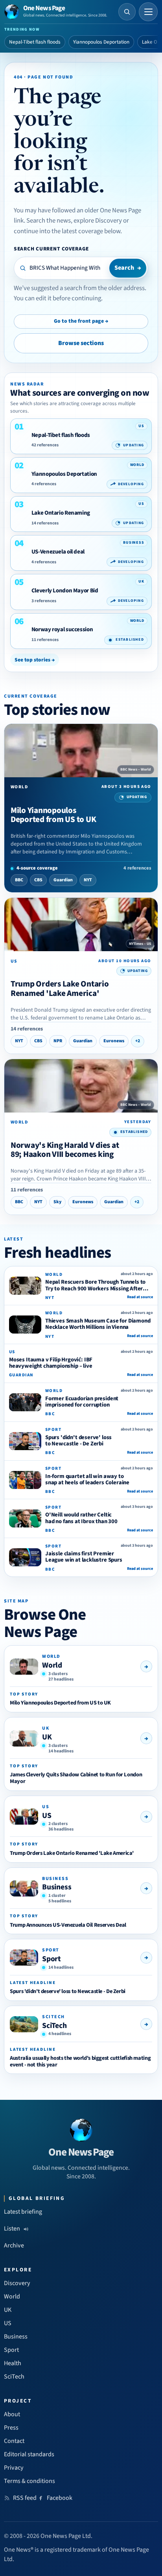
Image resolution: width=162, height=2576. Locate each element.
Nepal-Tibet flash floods (35, 42)
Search (128, 268)
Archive (14, 2245)
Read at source (140, 1297)
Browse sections (81, 343)
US (47, 1816)
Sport (52, 1959)
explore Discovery (98, 221)
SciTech (54, 2026)
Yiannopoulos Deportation (101, 42)
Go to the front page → (81, 321)
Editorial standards (29, 2454)
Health (13, 2363)
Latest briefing (23, 2212)
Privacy (14, 2468)
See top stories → (35, 660)
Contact (14, 2441)
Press (11, 2428)
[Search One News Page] (127, 12)
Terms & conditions (29, 2481)
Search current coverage (51, 249)
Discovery (17, 2283)
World (52, 1665)
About (12, 2414)
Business (57, 1887)
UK (47, 1737)
